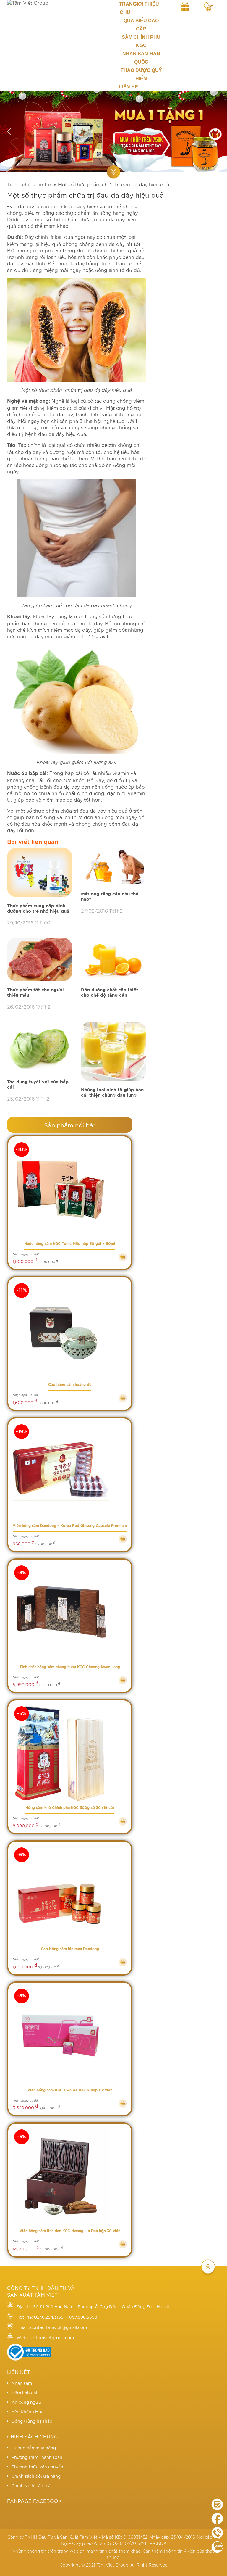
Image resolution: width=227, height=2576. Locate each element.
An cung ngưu (26, 2402)
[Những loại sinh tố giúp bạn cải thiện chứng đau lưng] (113, 1052)
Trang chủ (125, 8)
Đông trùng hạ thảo (32, 2421)
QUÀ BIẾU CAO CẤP (141, 25)
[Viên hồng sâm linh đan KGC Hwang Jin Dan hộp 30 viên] (70, 2177)
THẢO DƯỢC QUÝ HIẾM (141, 74)
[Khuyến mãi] (185, 6)
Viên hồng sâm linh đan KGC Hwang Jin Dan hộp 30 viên (70, 2231)
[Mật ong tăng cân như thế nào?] (113, 867)
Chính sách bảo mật (32, 2485)
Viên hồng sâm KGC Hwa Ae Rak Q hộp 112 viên (70, 2090)
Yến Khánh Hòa (27, 2411)
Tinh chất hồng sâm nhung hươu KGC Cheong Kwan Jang (70, 1667)
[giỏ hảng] (208, 6)
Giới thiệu (146, 4)
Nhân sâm (22, 2383)
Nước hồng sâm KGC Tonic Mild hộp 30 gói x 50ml (70, 1244)
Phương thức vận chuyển (37, 2467)
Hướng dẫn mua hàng (34, 2448)
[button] (9, 131)
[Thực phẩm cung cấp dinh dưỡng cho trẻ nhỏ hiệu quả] (40, 873)
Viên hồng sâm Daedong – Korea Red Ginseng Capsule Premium (70, 1526)
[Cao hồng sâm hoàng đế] (70, 1330)
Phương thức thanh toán (37, 2457)
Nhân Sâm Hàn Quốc (141, 58)
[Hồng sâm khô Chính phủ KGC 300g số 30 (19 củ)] (70, 1753)
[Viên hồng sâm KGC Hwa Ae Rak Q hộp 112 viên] (70, 2036)
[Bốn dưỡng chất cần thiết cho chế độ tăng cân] (113, 960)
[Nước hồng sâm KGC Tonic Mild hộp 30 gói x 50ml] (70, 1189)
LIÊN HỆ (129, 87)
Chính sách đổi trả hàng (36, 2476)
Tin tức (44, 184)
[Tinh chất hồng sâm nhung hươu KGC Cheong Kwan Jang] (70, 1613)
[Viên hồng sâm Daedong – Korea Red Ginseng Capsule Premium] (70, 1471)
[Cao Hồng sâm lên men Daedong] (70, 1895)
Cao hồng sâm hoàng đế (70, 1385)
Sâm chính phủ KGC (141, 41)
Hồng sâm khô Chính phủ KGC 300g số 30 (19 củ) (70, 1808)
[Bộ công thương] (29, 2359)
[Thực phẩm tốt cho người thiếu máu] (40, 960)
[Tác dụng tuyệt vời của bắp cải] (40, 1048)
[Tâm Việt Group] (58, 3)
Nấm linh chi (24, 2393)
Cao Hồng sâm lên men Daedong (70, 1949)
